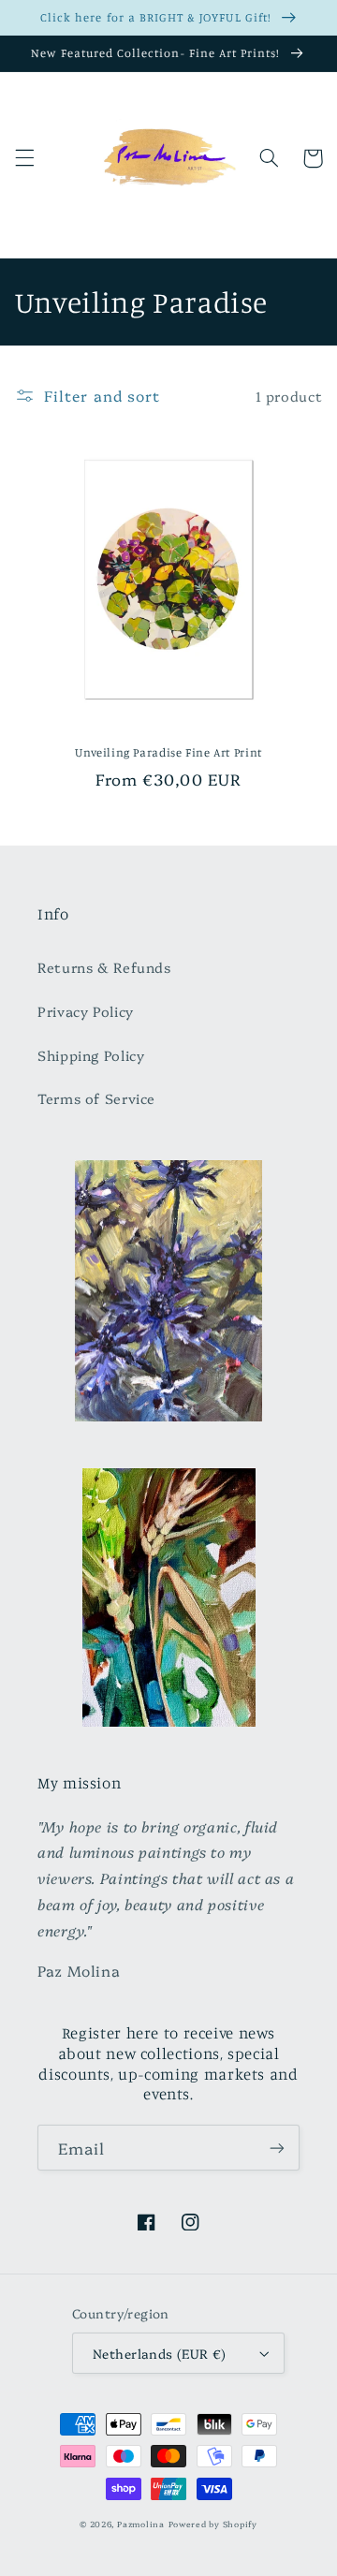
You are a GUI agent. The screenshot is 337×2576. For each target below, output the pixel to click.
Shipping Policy (91, 1055)
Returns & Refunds (104, 967)
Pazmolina (141, 2524)
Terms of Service (96, 1098)
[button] (24, 158)
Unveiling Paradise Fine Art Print (168, 752)
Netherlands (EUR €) (159, 2353)
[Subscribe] (277, 2148)
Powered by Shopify (213, 2524)
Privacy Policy (86, 1011)
